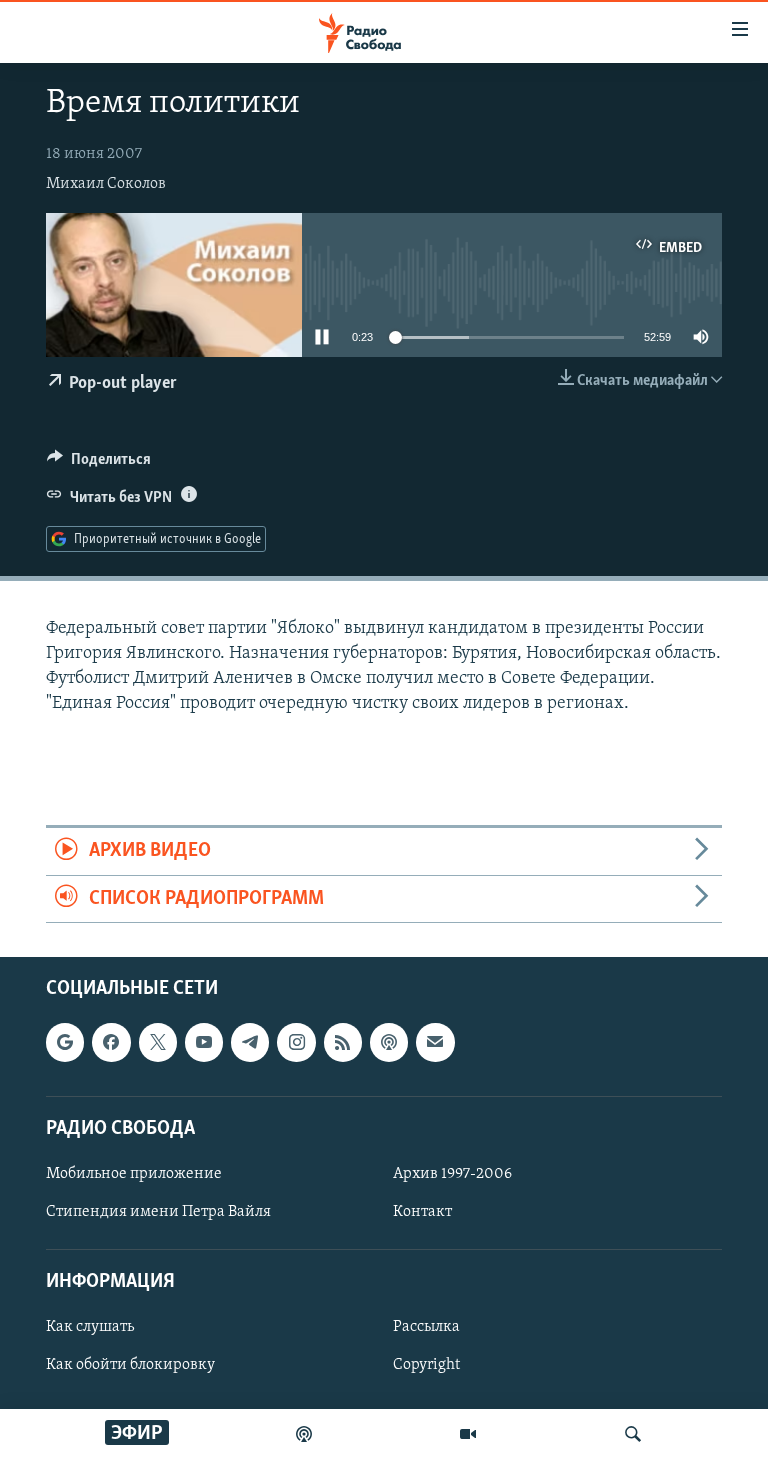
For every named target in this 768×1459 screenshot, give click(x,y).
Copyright (426, 1366)
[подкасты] (304, 1434)
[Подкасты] (389, 1043)
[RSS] (343, 1043)
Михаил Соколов (106, 184)
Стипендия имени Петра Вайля (158, 1212)
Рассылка (426, 1328)
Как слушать (90, 1328)
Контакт (422, 1212)
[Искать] (633, 1434)
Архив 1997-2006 (452, 1174)
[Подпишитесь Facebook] (111, 1043)
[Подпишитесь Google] (65, 1043)
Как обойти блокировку (130, 1366)
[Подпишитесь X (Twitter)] (158, 1043)
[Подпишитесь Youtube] (204, 1043)
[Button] (99, 464)
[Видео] (468, 1434)
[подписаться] (435, 1043)
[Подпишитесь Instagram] (296, 1043)
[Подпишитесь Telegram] (250, 1043)
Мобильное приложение (134, 1174)
